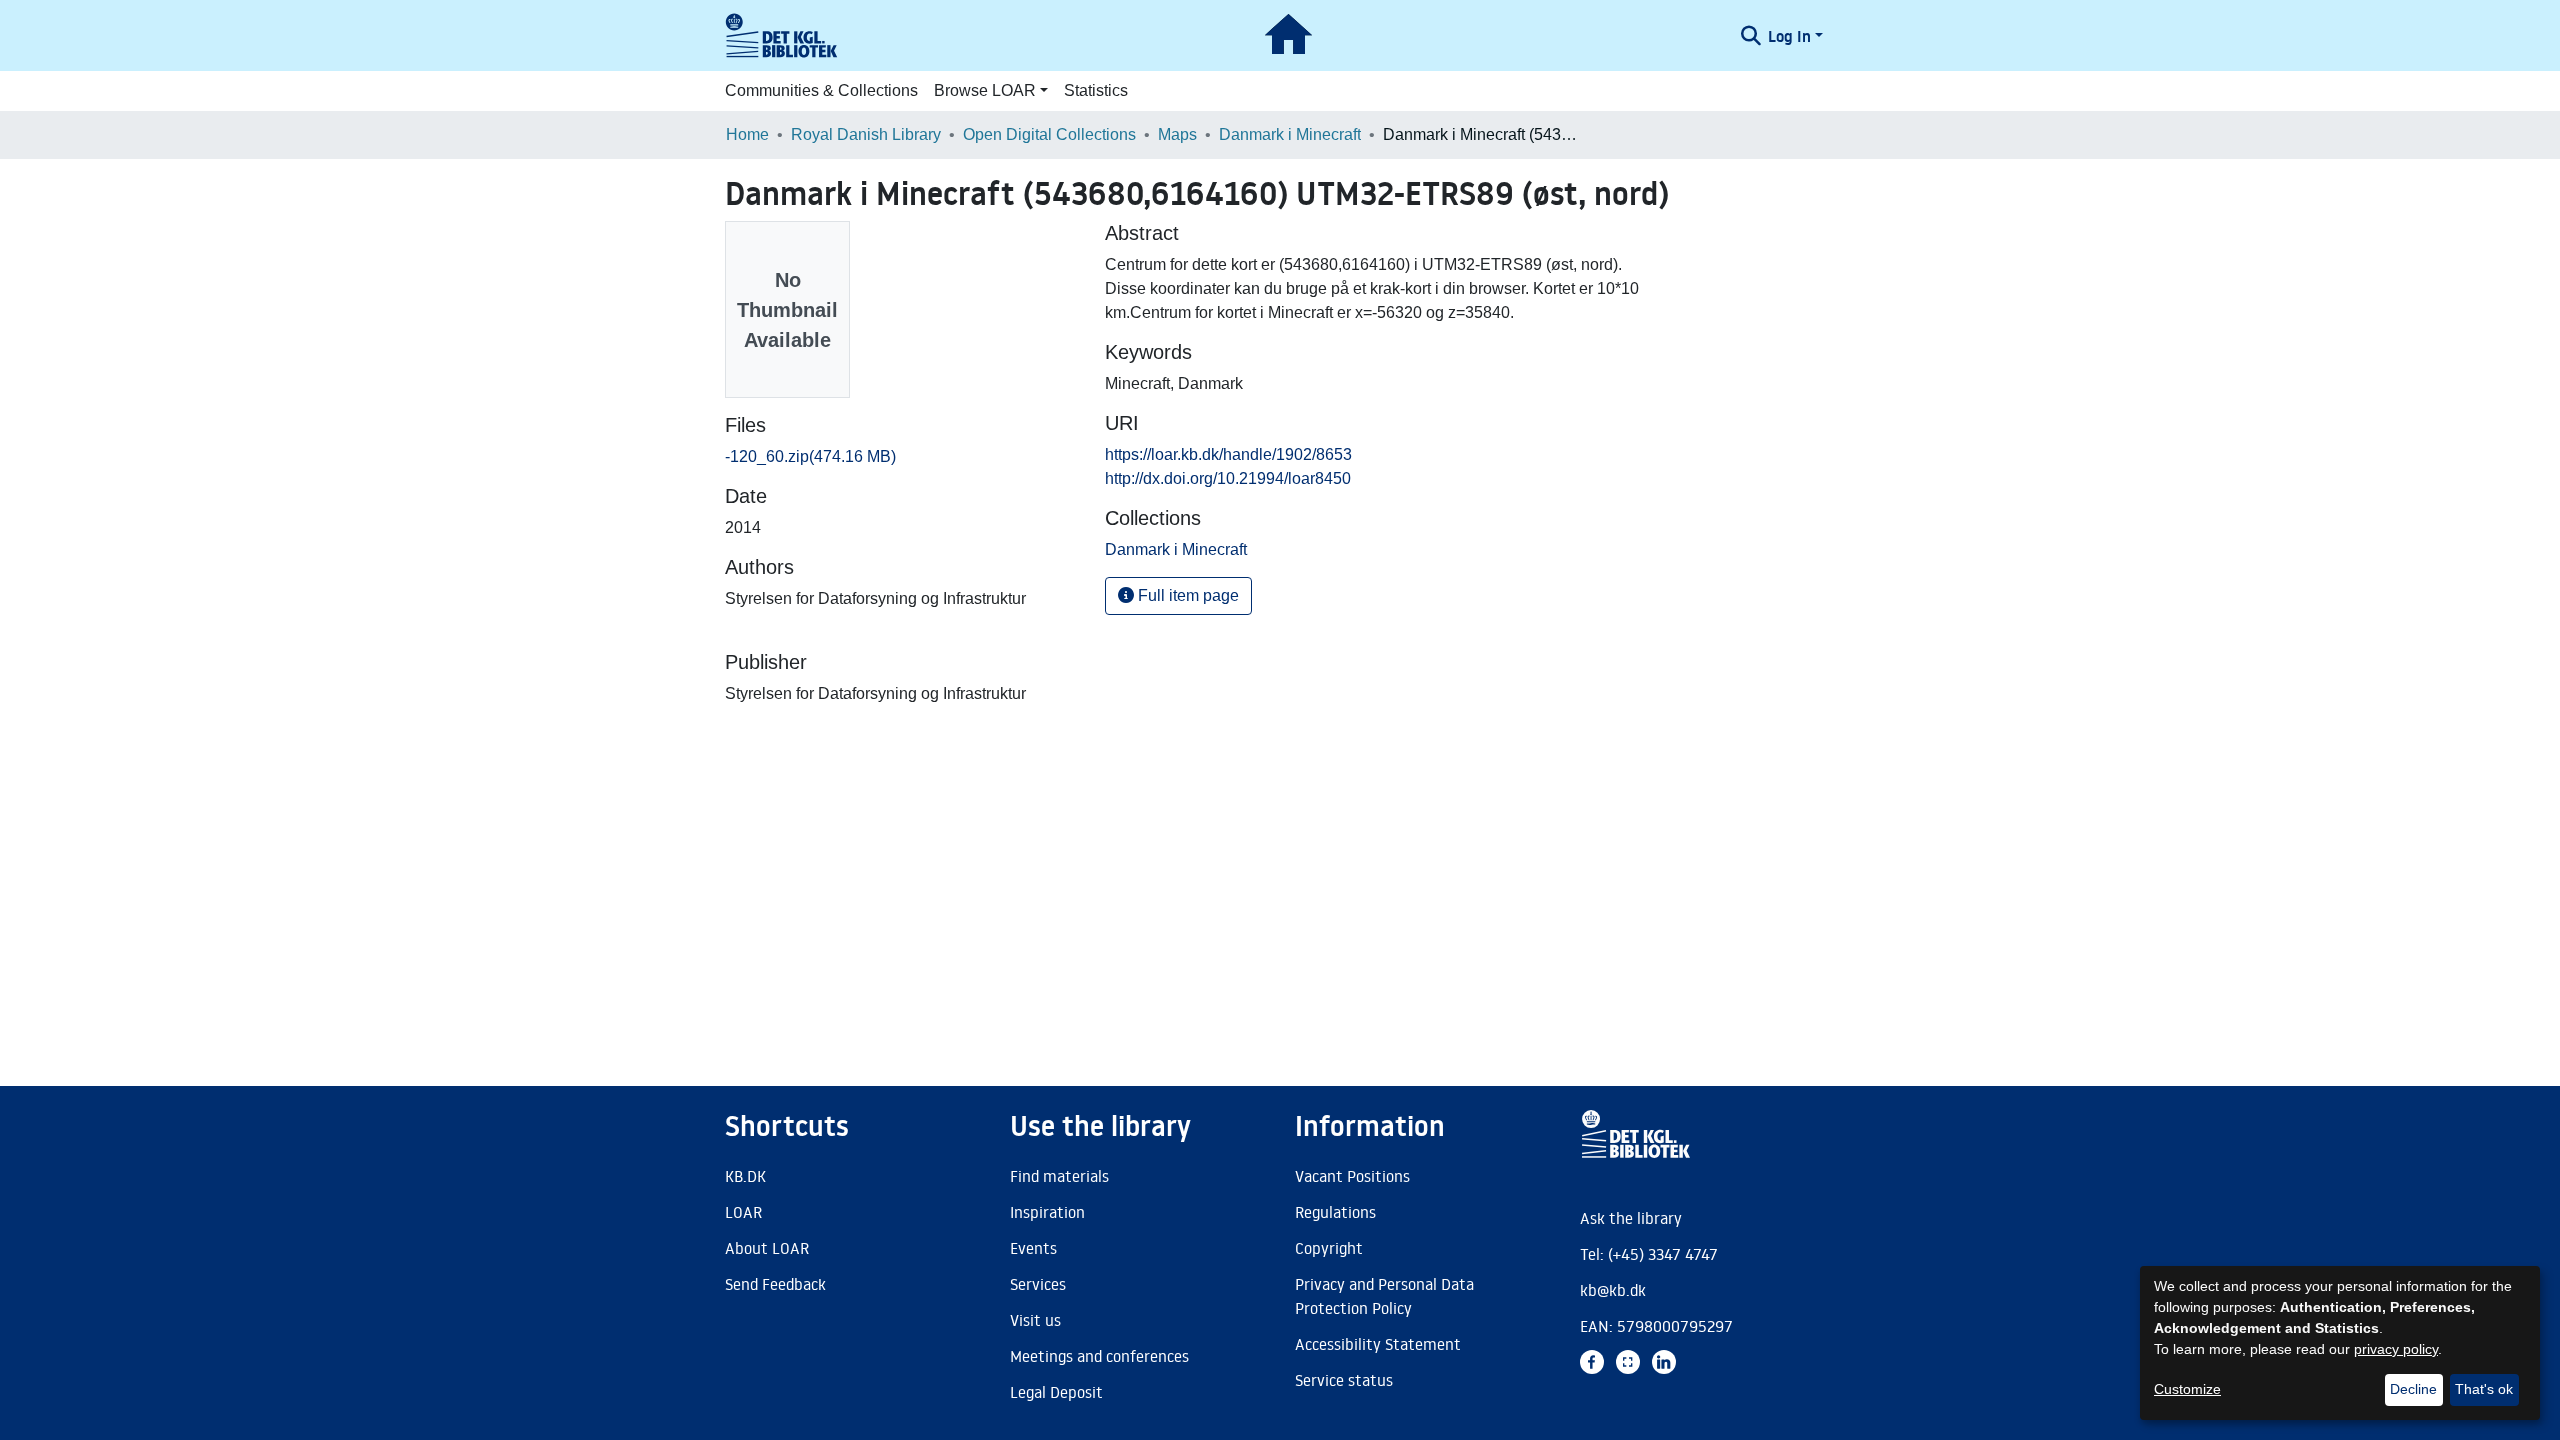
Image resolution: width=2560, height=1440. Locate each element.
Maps (1177, 134)
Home (747, 134)
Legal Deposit (1056, 1392)
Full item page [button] (1186, 595)
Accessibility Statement (1378, 1344)
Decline (2413, 1389)
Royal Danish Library (866, 134)
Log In (1789, 36)
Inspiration (1047, 1212)
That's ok (2484, 1389)
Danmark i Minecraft (1290, 134)
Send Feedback (775, 1284)
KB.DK (745, 1176)
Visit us (1035, 1320)
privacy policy (2396, 1349)
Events (1033, 1248)
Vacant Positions (1352, 1176)
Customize (2187, 1389)
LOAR (743, 1212)
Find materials (1059, 1176)
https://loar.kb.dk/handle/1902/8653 (1228, 454)
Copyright (1329, 1248)
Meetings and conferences (1099, 1356)
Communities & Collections (821, 90)
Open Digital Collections (1049, 134)
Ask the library (1631, 1218)
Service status (1344, 1380)
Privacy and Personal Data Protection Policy (1384, 1296)
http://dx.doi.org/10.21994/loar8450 (1228, 478)
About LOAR (767, 1248)
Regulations (1335, 1212)
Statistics (1096, 90)
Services (1038, 1284)
